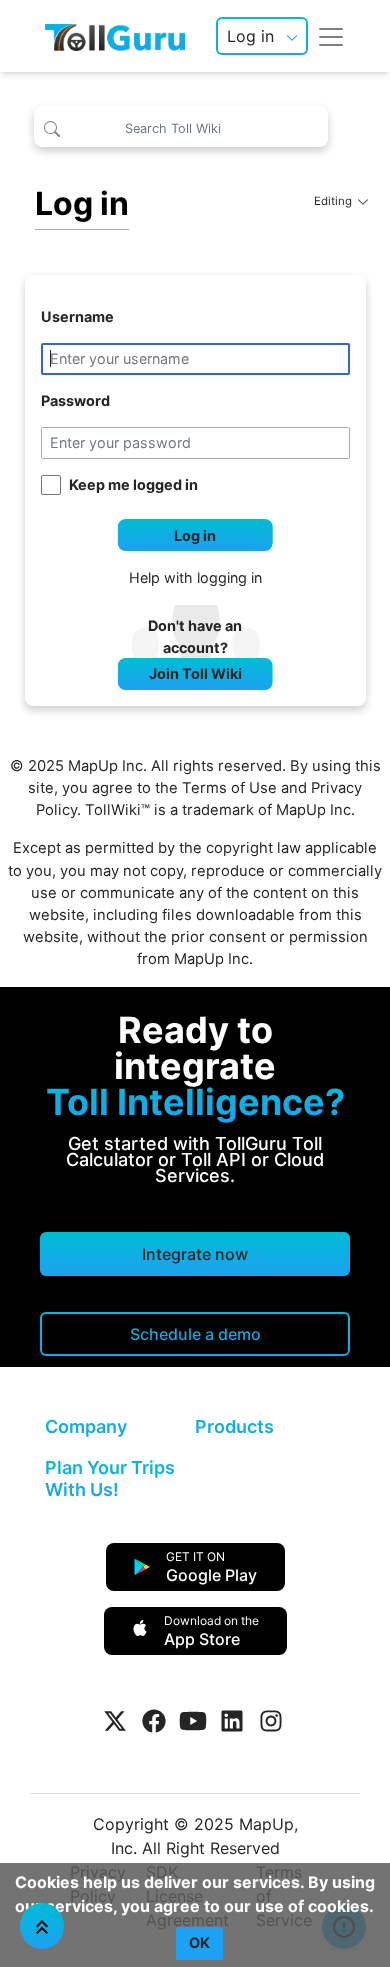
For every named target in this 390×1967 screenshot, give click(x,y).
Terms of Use (229, 788)
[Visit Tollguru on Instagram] (271, 1721)
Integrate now (195, 1254)
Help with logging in (195, 577)
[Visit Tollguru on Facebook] (154, 1721)
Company (86, 1426)
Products (234, 1426)
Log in (250, 36)
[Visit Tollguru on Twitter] (115, 1721)
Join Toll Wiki (195, 673)
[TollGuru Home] (115, 36)
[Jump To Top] (42, 1926)
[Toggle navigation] (331, 36)
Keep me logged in (133, 484)
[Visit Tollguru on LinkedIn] (232, 1721)
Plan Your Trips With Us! (110, 1478)
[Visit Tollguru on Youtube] (193, 1721)
